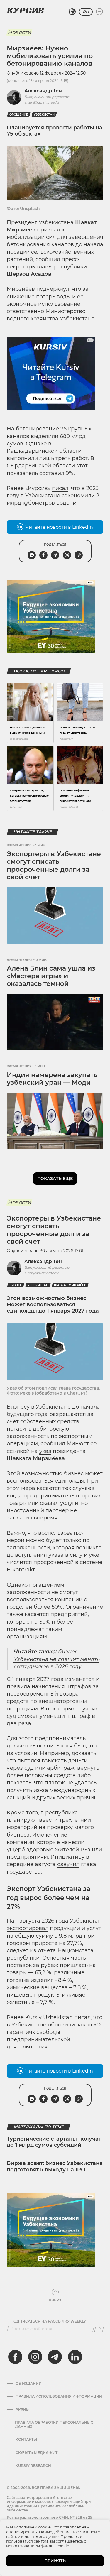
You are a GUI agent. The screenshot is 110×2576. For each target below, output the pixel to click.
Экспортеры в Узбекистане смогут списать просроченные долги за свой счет (54, 866)
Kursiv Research (33, 2466)
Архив (22, 2409)
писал (60, 488)
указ (45, 1451)
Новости (19, 32)
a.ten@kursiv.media (42, 102)
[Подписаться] (99, 2329)
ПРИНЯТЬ (55, 2561)
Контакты (26, 2440)
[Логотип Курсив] (26, 10)
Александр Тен (43, 91)
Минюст (78, 1443)
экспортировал (28, 1928)
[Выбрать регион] (72, 12)
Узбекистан (44, 115)
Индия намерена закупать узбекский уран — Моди (52, 1079)
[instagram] (35, 2357)
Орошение (19, 115)
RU (86, 12)
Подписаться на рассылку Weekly (48, 2321)
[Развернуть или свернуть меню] (99, 12)
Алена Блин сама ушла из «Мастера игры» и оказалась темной (51, 976)
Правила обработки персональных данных (54, 2425)
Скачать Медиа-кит (37, 2453)
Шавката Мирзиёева (36, 1458)
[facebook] (15, 2357)
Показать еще (55, 1179)
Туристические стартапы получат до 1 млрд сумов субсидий (54, 2142)
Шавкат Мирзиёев (70, 1285)
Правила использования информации (59, 2396)
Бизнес (16, 1285)
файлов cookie (55, 2546)
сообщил (48, 259)
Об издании (29, 2384)
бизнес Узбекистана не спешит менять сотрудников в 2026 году (56, 1659)
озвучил (68, 1864)
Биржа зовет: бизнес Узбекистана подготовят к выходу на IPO (55, 2166)
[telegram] (55, 2357)
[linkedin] (75, 2357)
